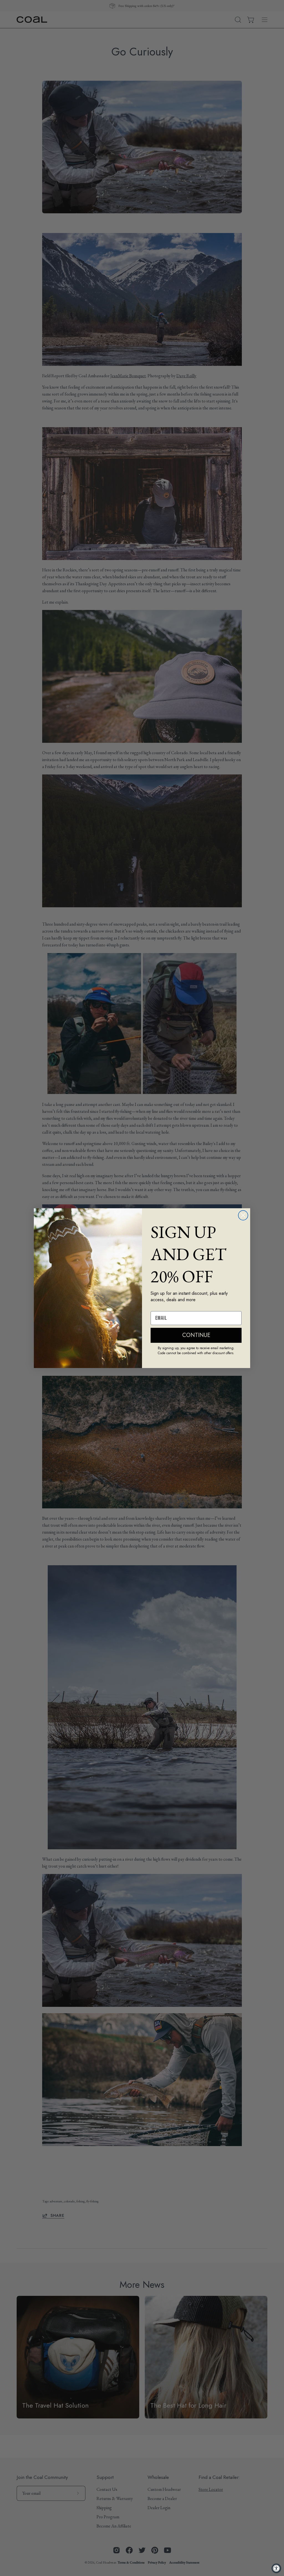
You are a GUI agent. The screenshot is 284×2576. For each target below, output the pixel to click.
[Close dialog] (243, 1215)
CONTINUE (196, 1335)
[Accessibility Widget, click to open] (276, 2568)
